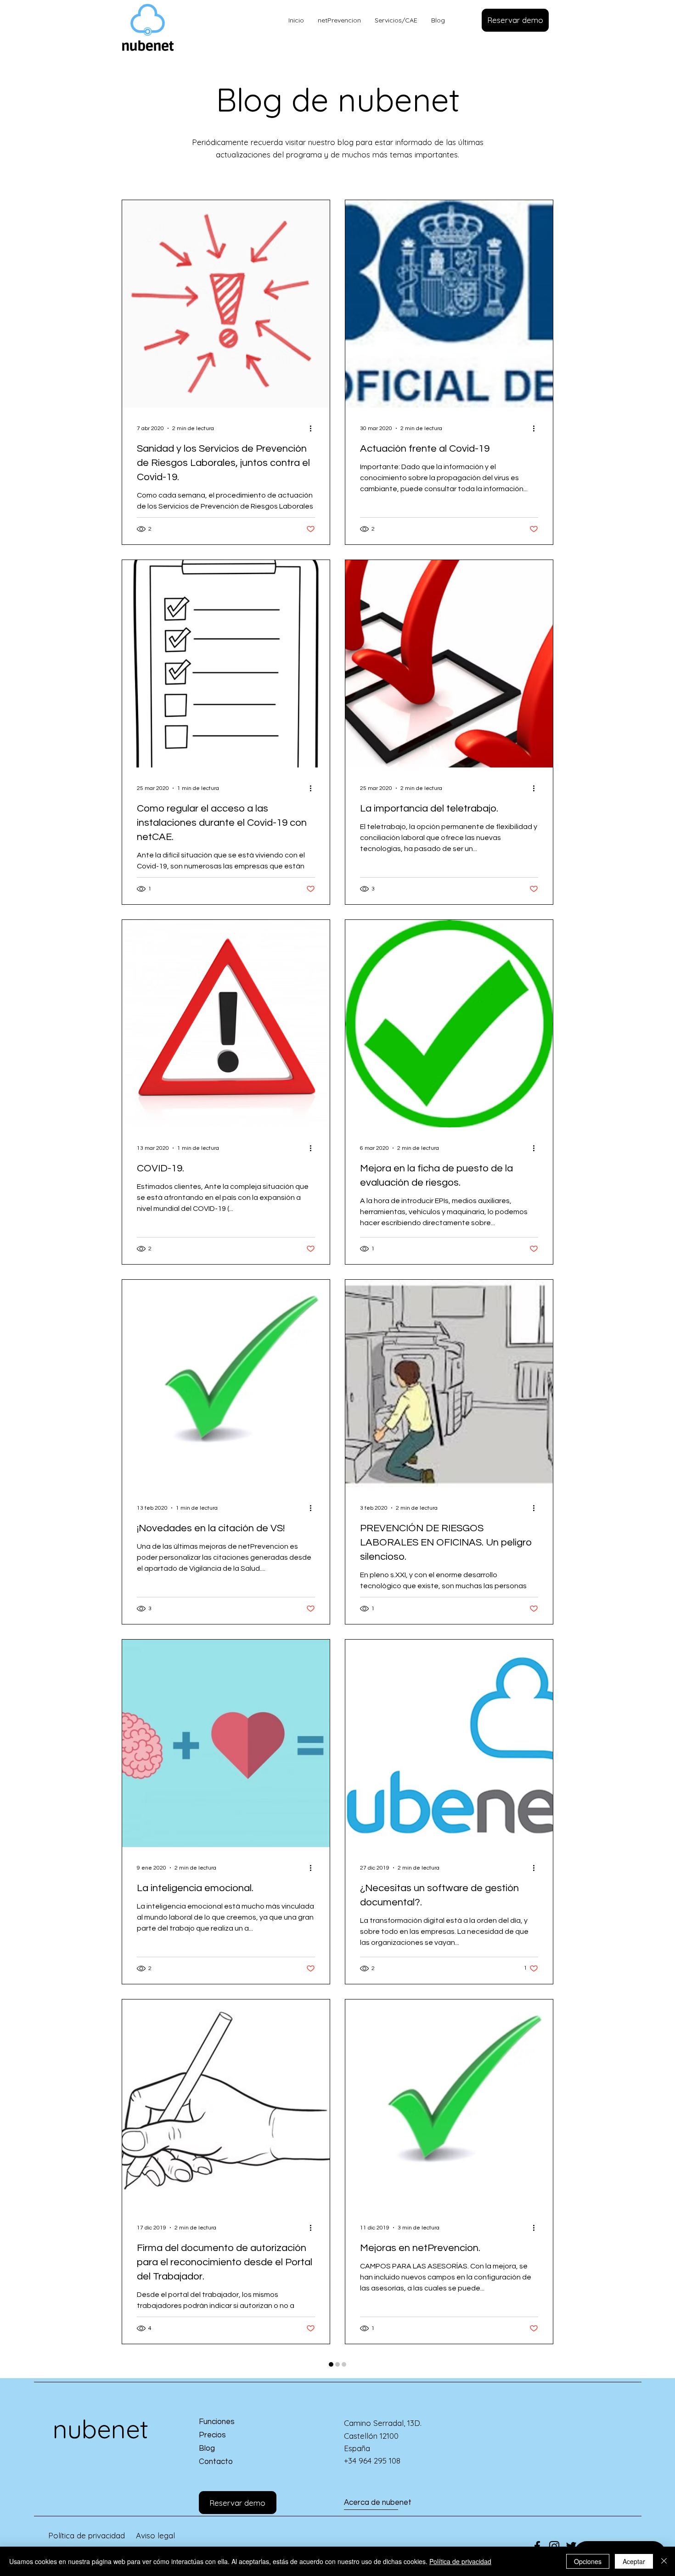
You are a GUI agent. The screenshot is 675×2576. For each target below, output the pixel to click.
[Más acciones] (314, 428)
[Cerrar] (664, 2561)
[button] (515, 20)
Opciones (588, 2561)
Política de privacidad (460, 2561)
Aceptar (634, 2561)
